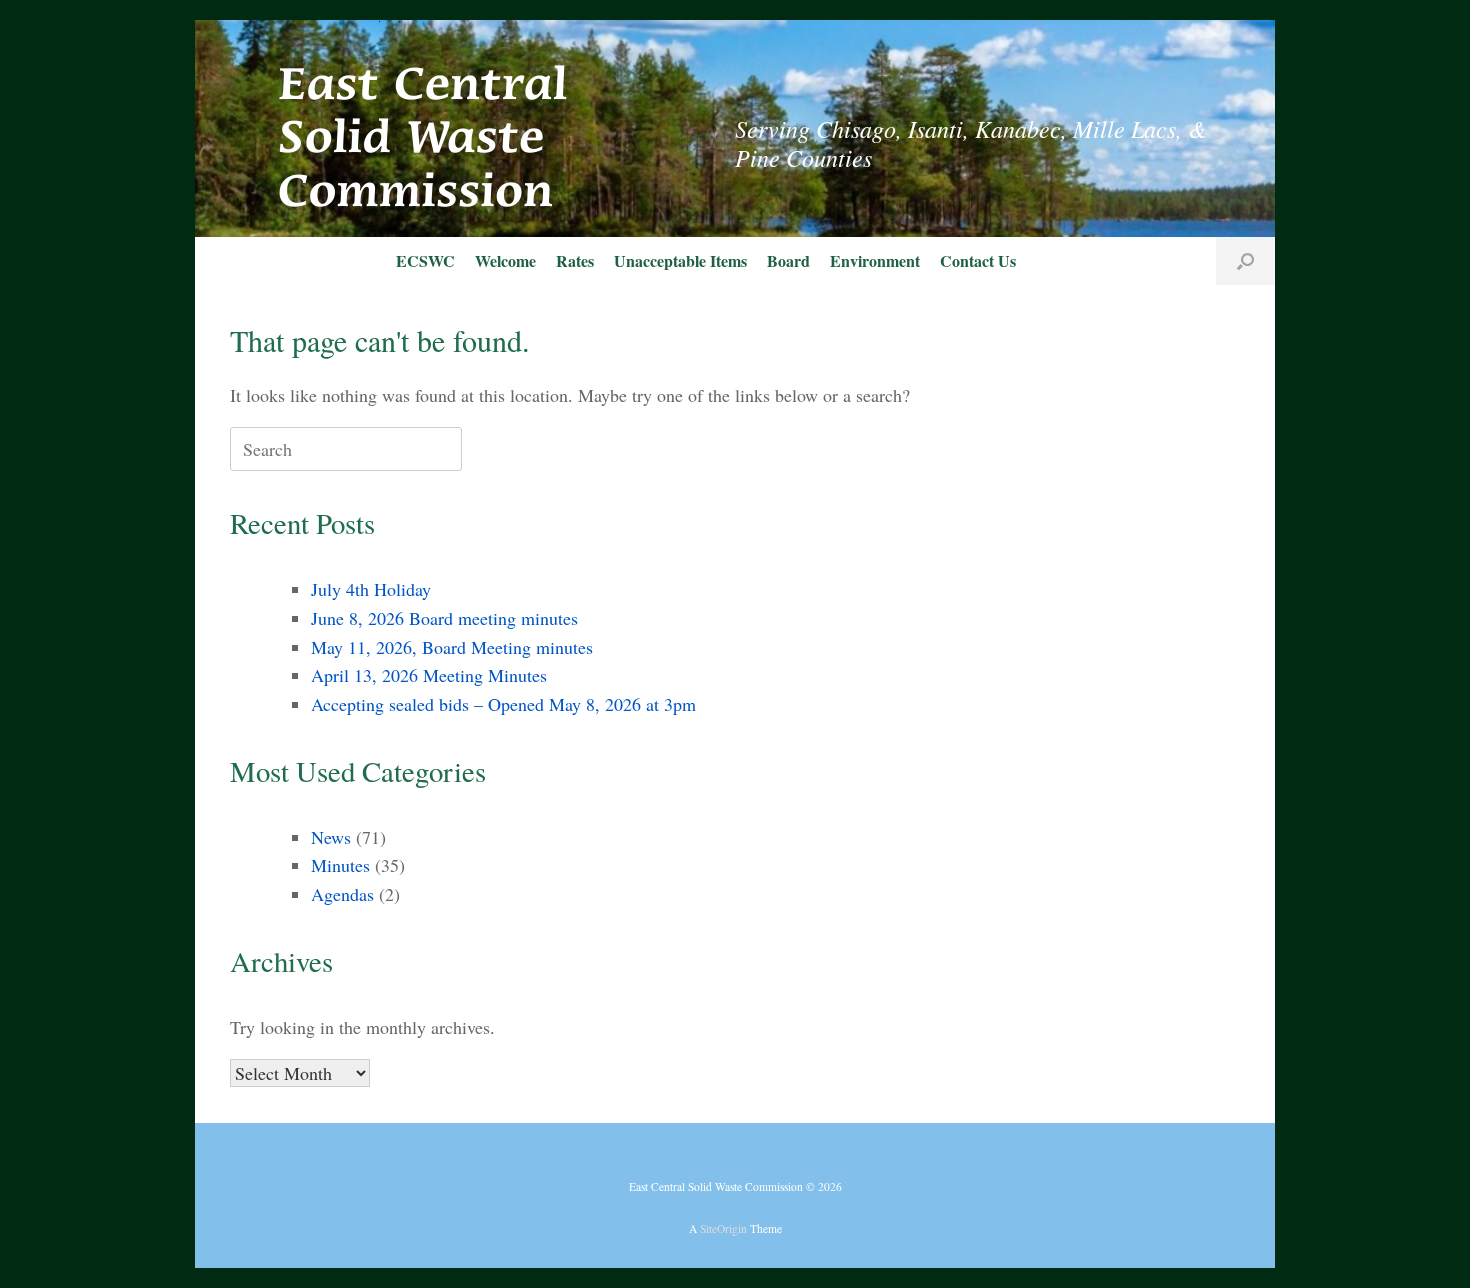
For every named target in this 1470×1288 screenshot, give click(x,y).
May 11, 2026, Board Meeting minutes (452, 647)
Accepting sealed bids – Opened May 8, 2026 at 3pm (503, 704)
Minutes (340, 865)
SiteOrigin (723, 1228)
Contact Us (978, 260)
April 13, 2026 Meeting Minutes (429, 675)
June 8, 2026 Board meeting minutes (444, 618)
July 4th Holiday (371, 589)
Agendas (342, 894)
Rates (575, 260)
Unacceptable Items (680, 260)
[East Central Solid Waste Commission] (400, 128)
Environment (875, 260)
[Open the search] (1245, 261)
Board (788, 260)
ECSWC (425, 260)
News (331, 837)
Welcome (505, 260)
